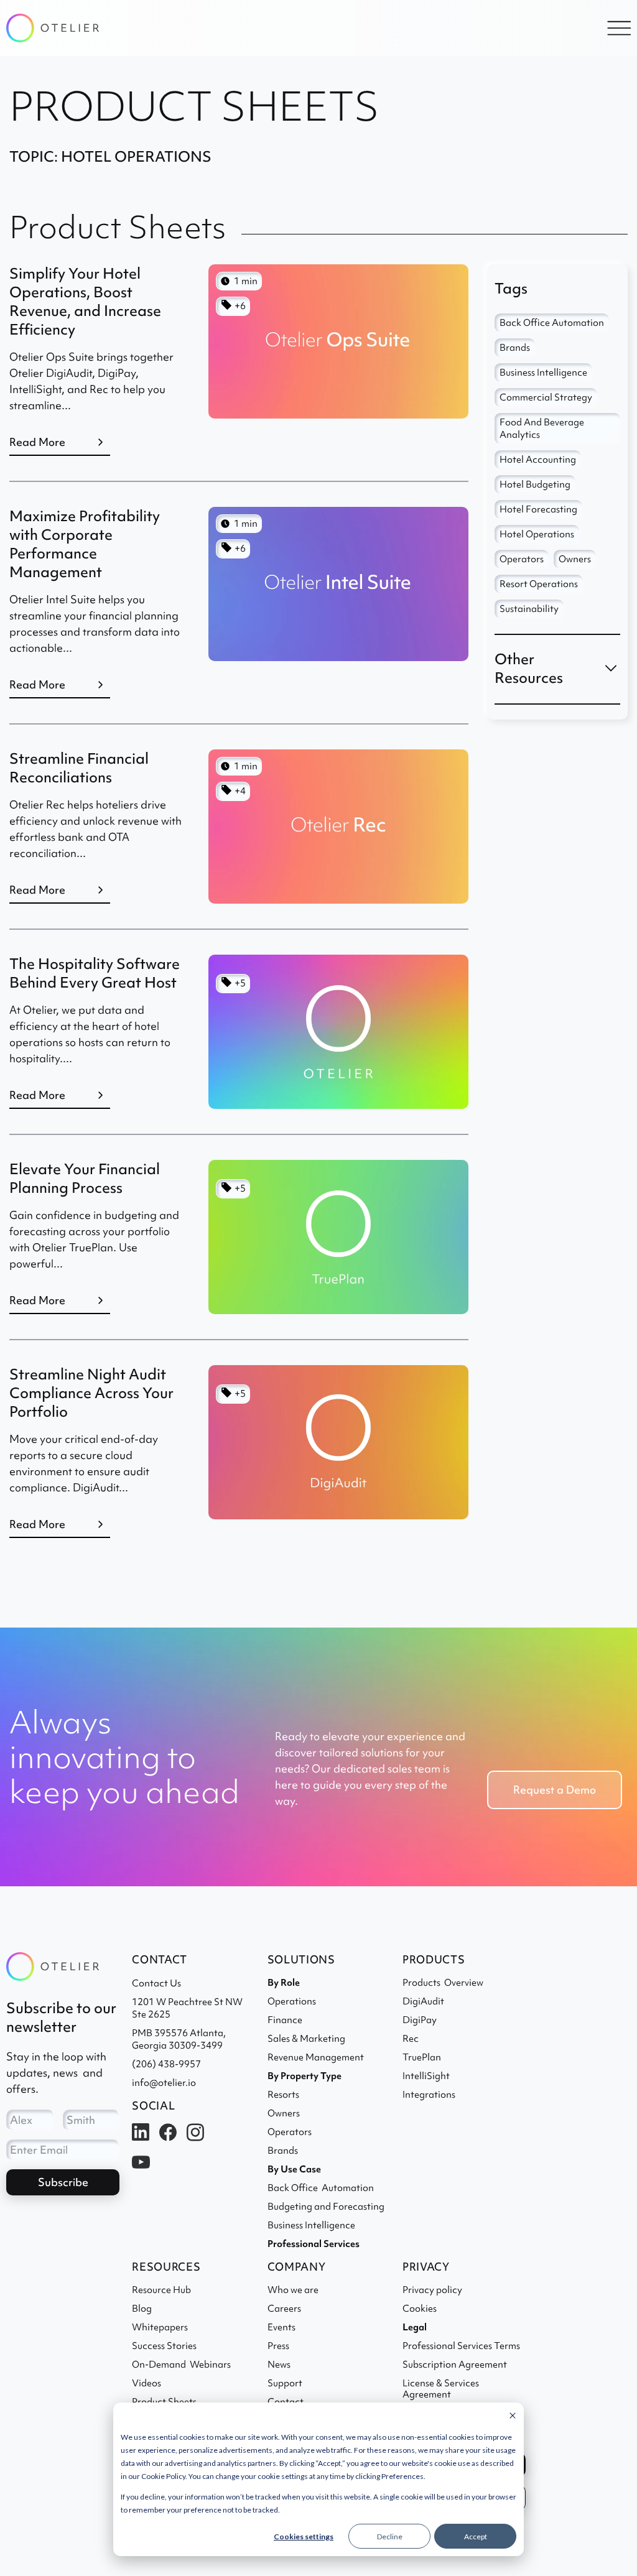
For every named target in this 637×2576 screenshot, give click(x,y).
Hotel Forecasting (538, 509)
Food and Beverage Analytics (542, 429)
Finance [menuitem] (285, 2020)
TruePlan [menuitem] (422, 2057)
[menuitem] (314, 2244)
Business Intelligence (543, 373)
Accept (476, 2537)
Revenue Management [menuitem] (316, 2057)
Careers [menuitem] (284, 2309)
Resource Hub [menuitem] (161, 2290)
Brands (515, 348)
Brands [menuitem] (283, 2151)
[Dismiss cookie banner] (513, 2416)
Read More (37, 442)
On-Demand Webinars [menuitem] (181, 2365)
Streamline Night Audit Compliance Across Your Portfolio (91, 1393)
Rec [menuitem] (411, 2039)
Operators (522, 559)
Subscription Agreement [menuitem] (455, 2365)
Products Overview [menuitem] (443, 1983)
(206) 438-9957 (166, 2064)
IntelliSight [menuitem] (426, 2076)
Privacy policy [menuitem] (432, 2290)
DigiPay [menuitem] (420, 2020)
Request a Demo (555, 1790)
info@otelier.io (164, 2083)
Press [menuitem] (278, 2346)
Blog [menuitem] (142, 2309)
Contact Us (156, 1983)
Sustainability (529, 609)
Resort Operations (539, 584)
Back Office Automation (552, 323)
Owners (575, 559)
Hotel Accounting (538, 460)
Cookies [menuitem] (420, 2309)
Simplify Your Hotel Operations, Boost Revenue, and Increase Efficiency (85, 301)
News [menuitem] (279, 2365)
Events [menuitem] (281, 2327)
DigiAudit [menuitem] (423, 2001)
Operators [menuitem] (290, 2132)
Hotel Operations (537, 534)
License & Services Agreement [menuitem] (441, 2389)
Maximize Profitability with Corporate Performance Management (85, 544)
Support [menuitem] (285, 2383)
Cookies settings (304, 2537)
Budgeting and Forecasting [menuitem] (326, 2207)
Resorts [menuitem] (283, 2095)
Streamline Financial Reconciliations (79, 768)
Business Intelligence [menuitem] (311, 2225)
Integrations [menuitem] (429, 2095)
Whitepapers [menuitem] (160, 2327)
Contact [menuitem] (286, 2402)
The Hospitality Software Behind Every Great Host (95, 973)
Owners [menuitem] (284, 2113)
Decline (390, 2537)
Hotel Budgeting (535, 484)
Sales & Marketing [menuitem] (306, 2039)
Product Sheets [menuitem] (164, 2402)
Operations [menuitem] (292, 2001)
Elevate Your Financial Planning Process (85, 1178)
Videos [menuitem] (146, 2383)
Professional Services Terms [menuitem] (461, 2346)
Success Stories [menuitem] (164, 2346)
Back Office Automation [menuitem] (321, 2188)
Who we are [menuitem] (293, 2290)
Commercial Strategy (546, 397)
